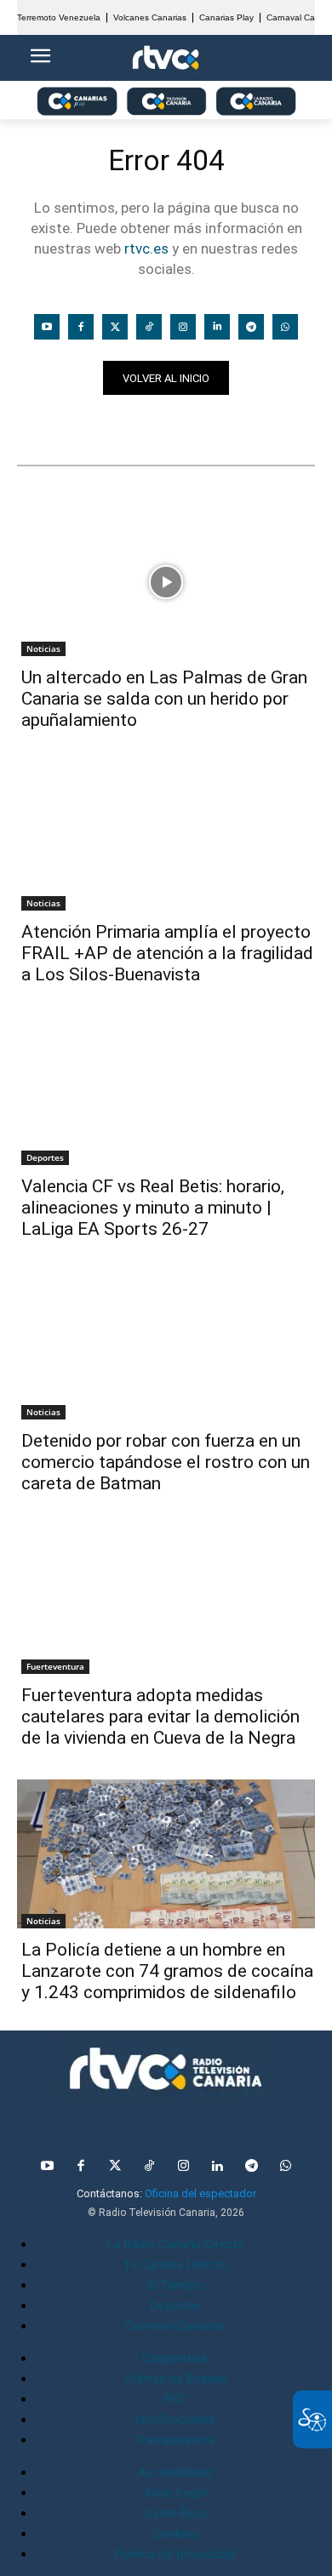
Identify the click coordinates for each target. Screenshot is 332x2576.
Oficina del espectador (200, 2193)
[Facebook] (81, 327)
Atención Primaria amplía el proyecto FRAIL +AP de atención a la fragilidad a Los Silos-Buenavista (167, 953)
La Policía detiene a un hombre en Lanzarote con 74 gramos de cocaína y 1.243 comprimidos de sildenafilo (167, 1971)
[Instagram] (183, 327)
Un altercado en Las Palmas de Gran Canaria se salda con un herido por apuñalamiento (164, 699)
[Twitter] (115, 327)
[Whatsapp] (285, 327)
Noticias (50, 425)
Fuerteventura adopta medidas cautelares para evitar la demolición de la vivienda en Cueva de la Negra (160, 1716)
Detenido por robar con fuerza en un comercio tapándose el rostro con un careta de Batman (166, 1462)
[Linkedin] (217, 327)
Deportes (45, 1157)
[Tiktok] (149, 327)
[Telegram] (251, 327)
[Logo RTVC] (166, 58)
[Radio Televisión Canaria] (166, 2069)
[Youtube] (47, 327)
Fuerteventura (55, 1666)
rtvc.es (146, 248)
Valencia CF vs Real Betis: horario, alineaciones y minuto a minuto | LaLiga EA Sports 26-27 (153, 1208)
